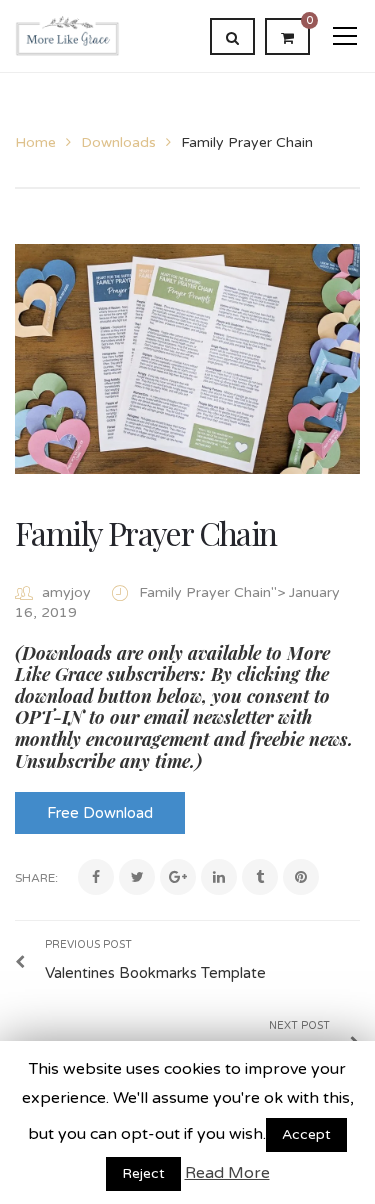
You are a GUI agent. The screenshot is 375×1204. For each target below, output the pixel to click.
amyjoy (66, 592)
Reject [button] (143, 1173)
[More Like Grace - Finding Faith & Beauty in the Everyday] (67, 35)
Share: (36, 878)
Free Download (100, 813)
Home (35, 142)
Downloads (118, 142)
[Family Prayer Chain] (187, 359)
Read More (227, 1173)
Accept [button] (306, 1134)
